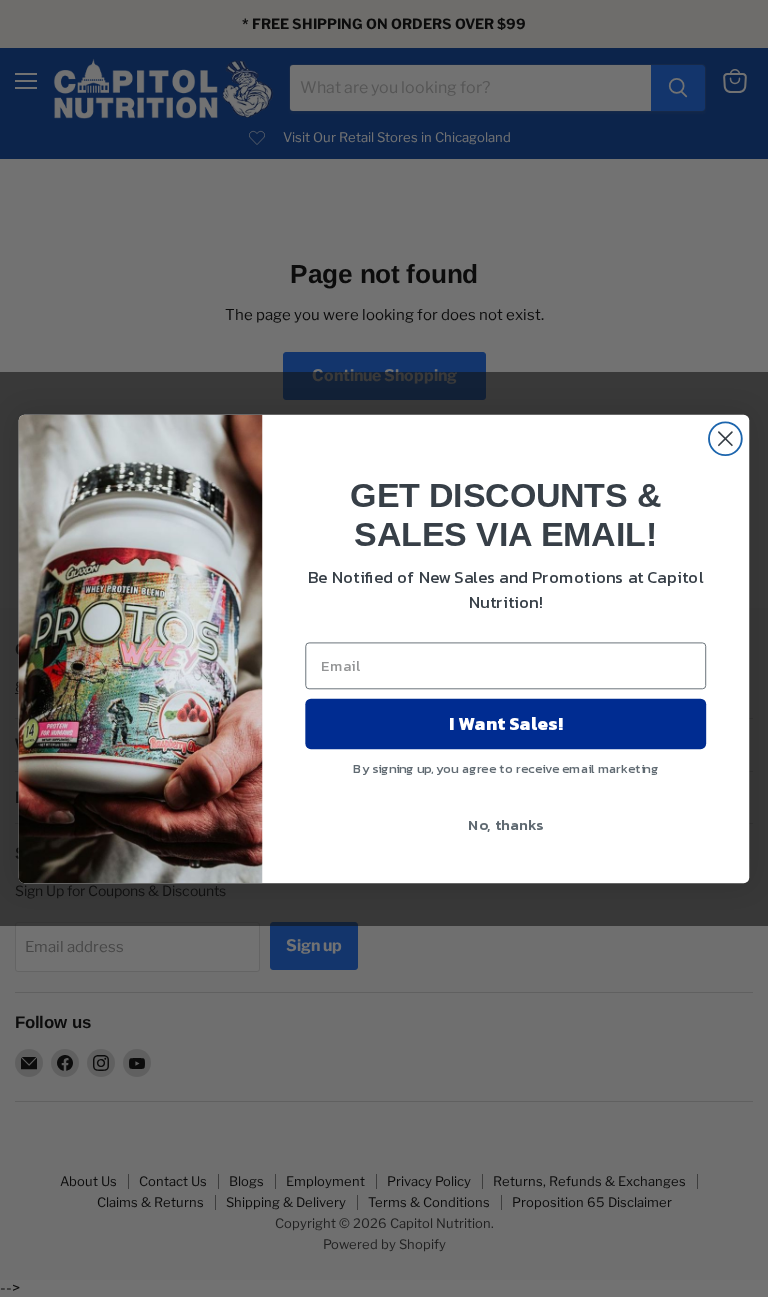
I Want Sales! (505, 723)
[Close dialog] (725, 438)
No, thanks (505, 823)
